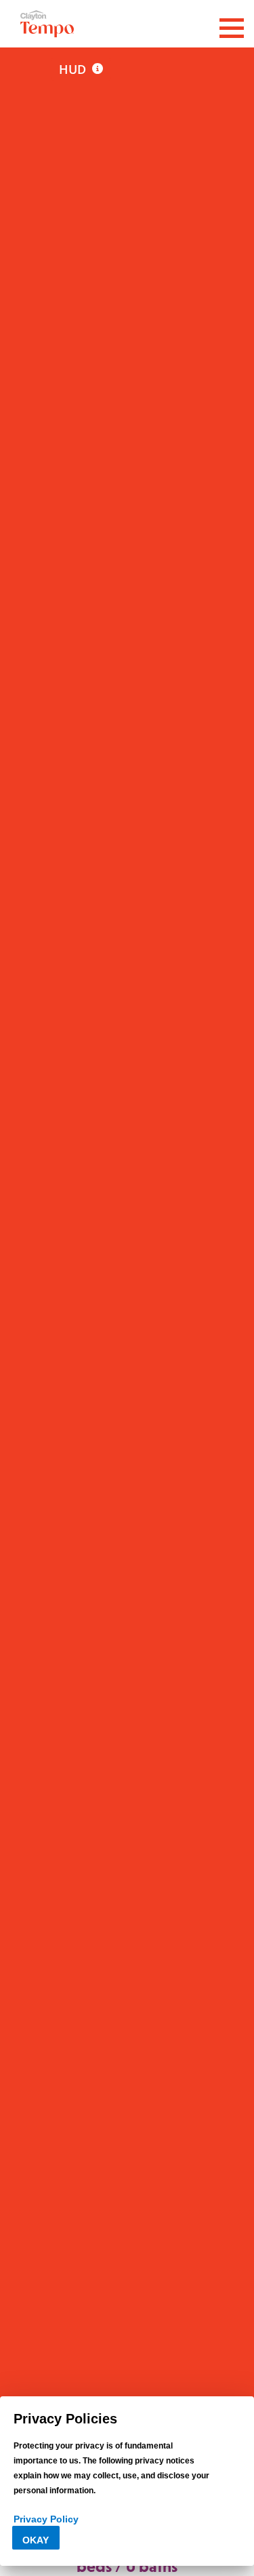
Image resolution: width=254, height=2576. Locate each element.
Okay (36, 2540)
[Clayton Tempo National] (47, 22)
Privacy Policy (46, 2519)
